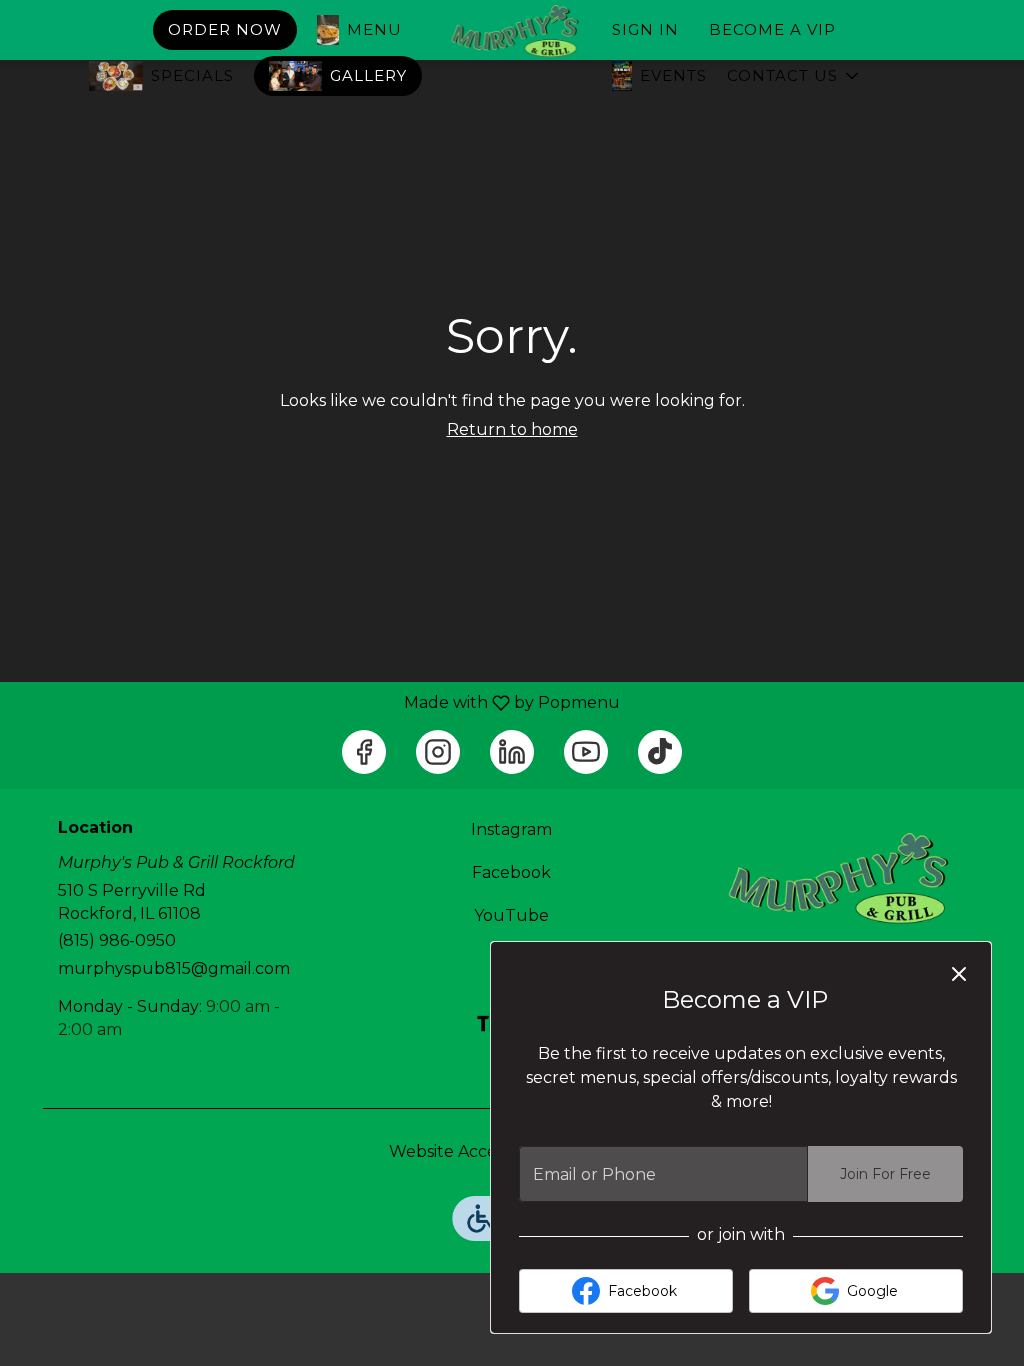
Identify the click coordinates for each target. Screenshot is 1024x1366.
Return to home (512, 429)
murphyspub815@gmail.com (174, 968)
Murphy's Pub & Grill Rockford (834, 879)
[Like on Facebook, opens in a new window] (364, 752)
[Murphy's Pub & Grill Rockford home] (512, 31)
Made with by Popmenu (317, 702)
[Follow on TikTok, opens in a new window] (660, 752)
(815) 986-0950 (117, 940)
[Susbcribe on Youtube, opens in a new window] (586, 752)
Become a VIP (772, 29)
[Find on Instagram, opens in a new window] (438, 752)
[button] (794, 76)
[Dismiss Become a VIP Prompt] (959, 974)
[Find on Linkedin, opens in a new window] (512, 752)
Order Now (225, 29)
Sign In (645, 29)
